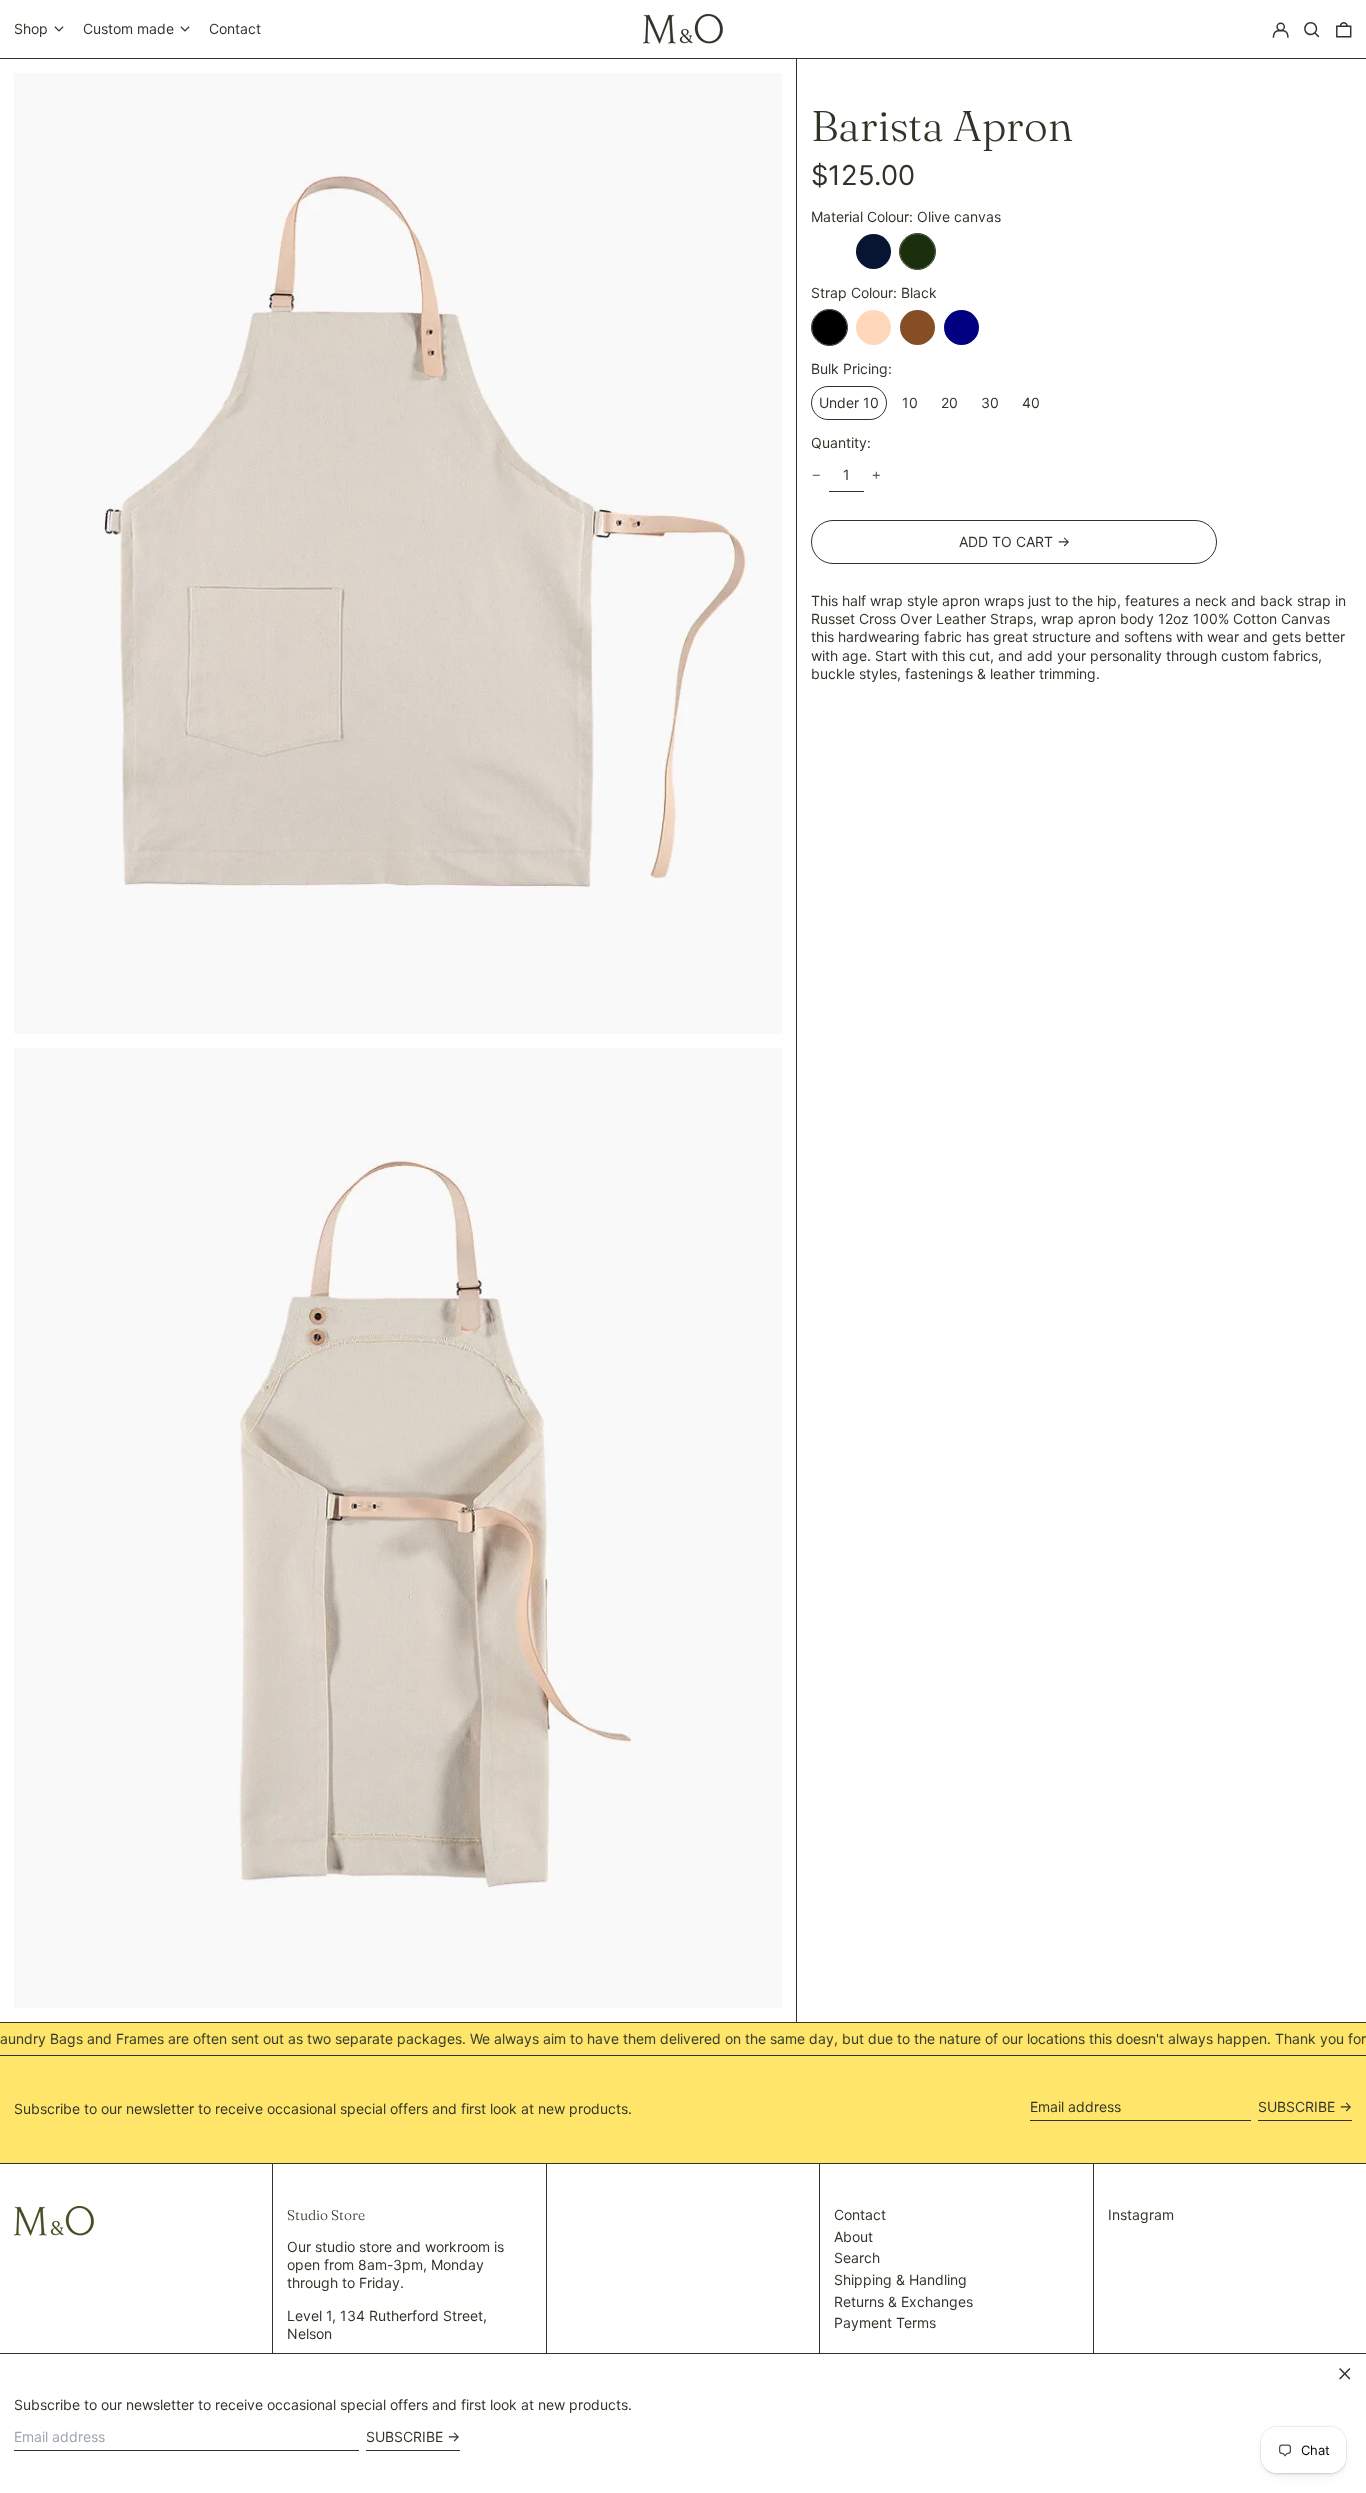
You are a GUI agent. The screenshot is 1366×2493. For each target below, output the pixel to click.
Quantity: (841, 441)
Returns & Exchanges (903, 2301)
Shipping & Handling (900, 2279)
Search (857, 2257)
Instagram (1141, 2214)
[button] (1312, 29)
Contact (235, 28)
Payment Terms (885, 2322)
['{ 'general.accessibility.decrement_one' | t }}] (816, 475)
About (853, 2236)
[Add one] (876, 475)
